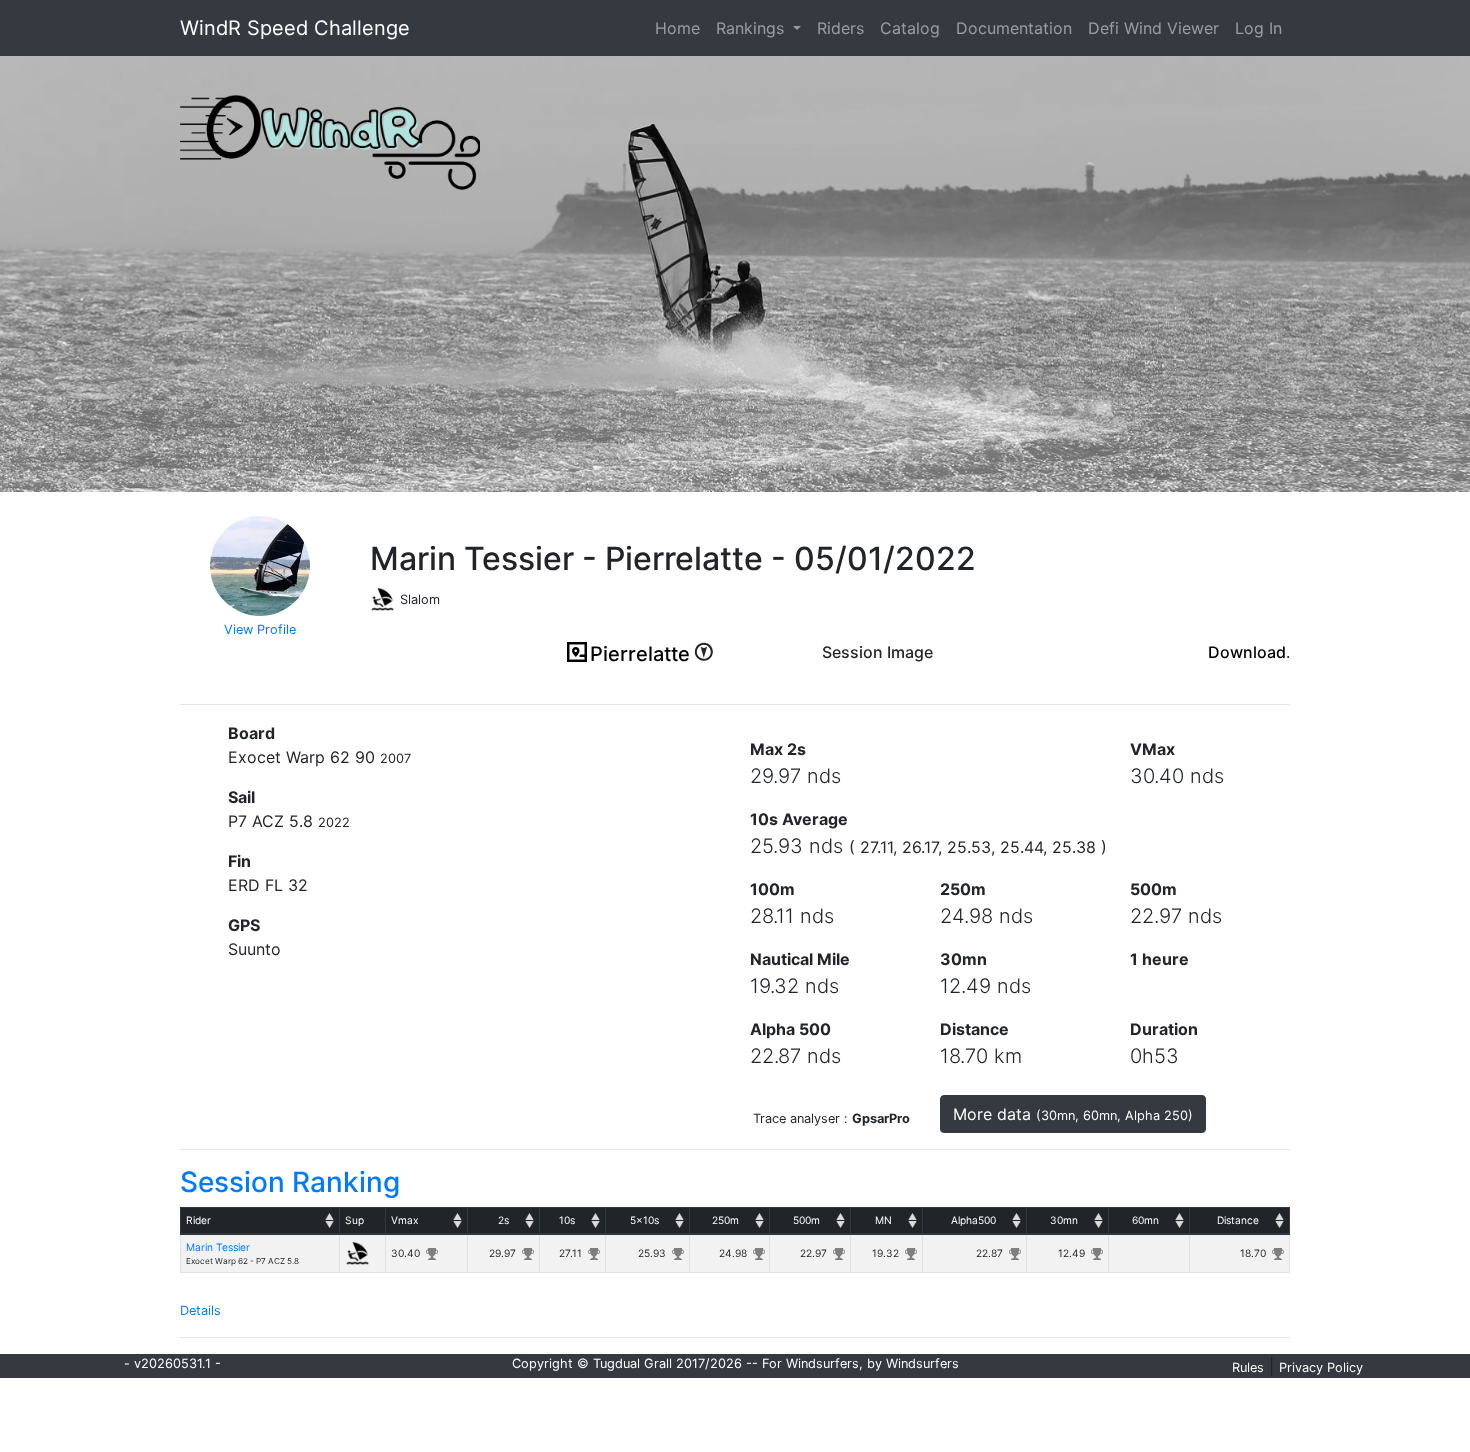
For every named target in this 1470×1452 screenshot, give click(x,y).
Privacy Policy (1321, 1367)
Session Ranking (290, 1182)
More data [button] (1073, 1114)
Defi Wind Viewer (1153, 28)
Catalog (910, 28)
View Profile (260, 629)
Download (1247, 652)
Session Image (877, 652)
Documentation (1014, 28)
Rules (1248, 1367)
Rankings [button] (752, 28)
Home (681, 27)
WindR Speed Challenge (295, 28)
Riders (840, 28)
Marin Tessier (218, 1247)
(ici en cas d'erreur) (877, 677)
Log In (1258, 28)
